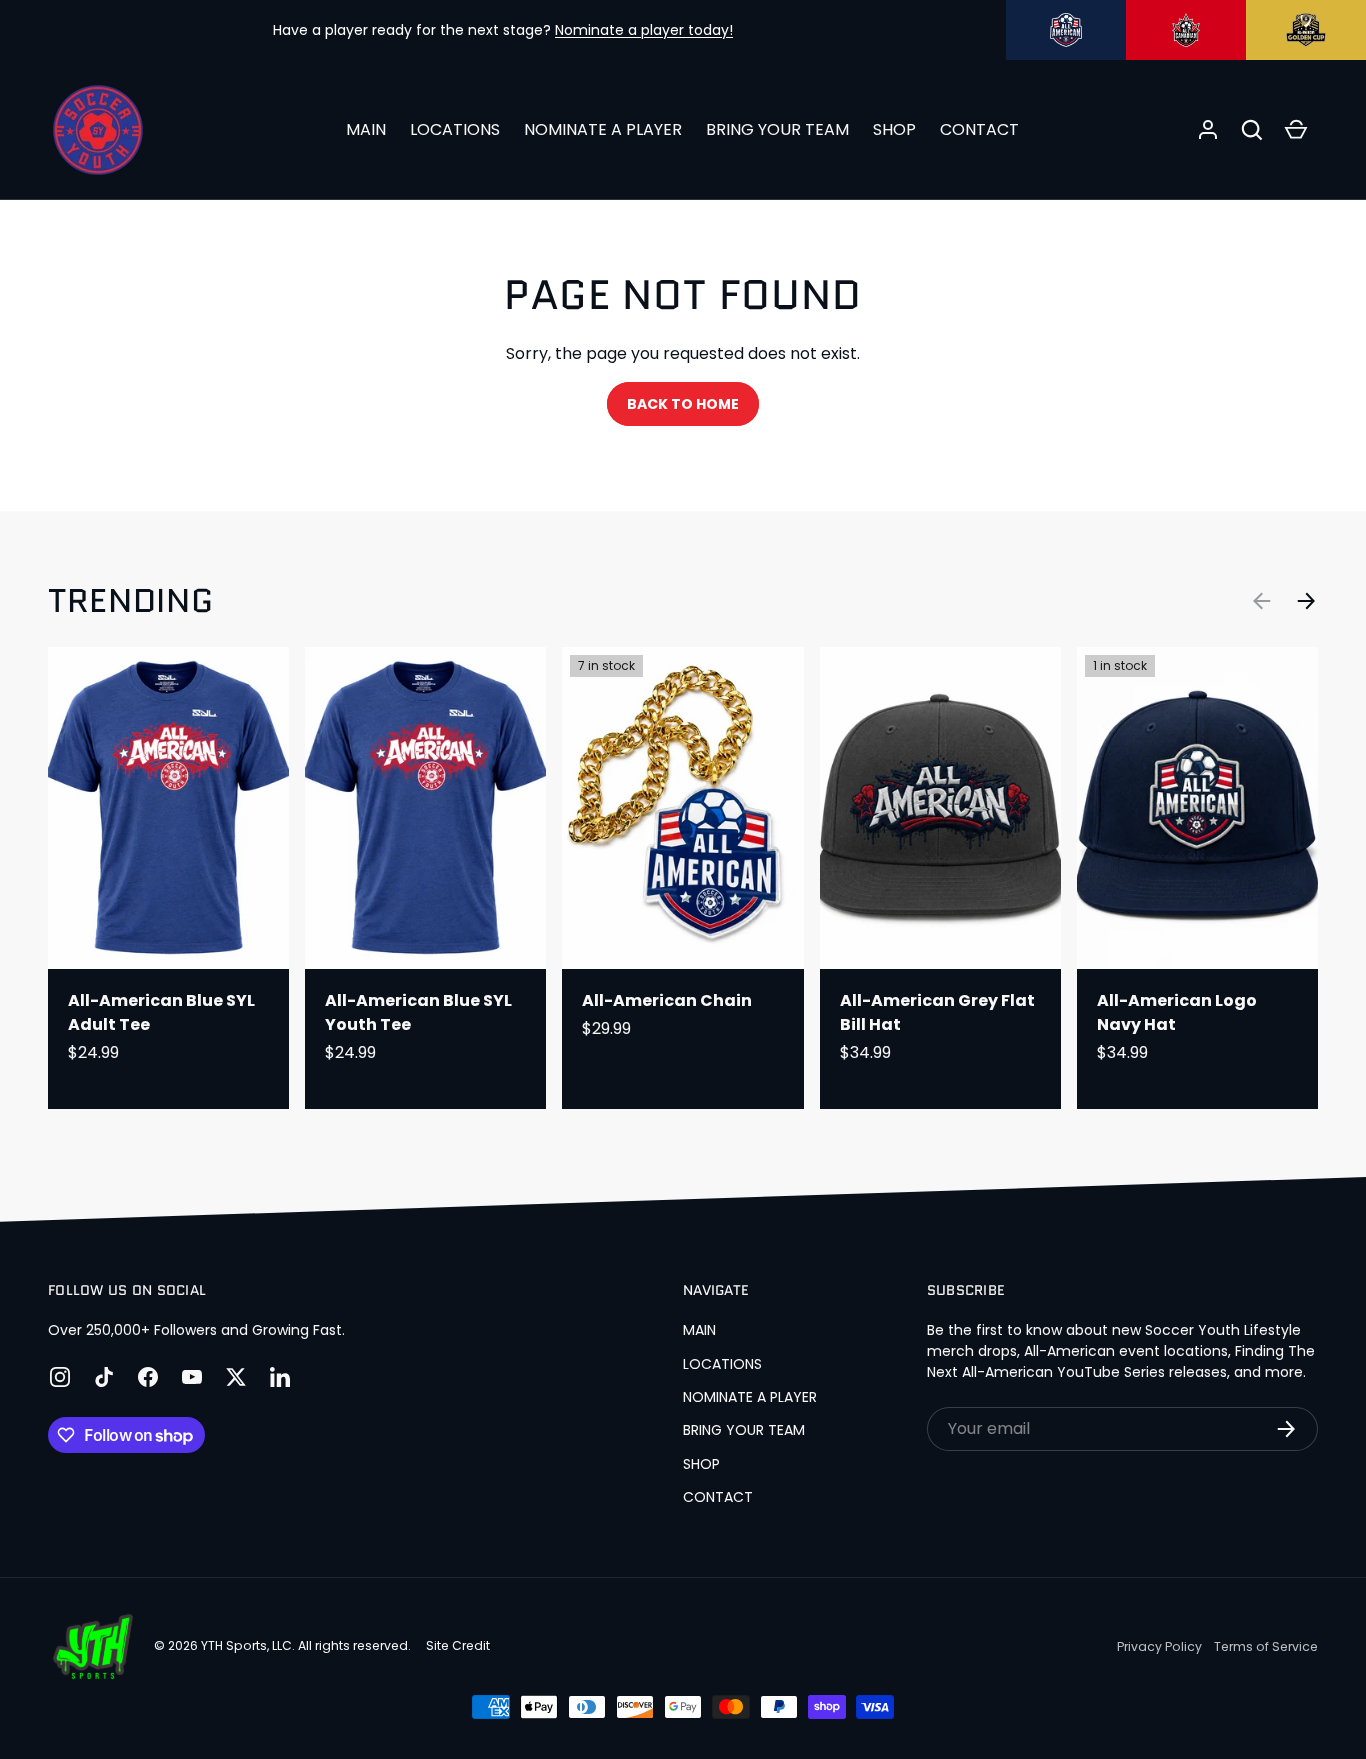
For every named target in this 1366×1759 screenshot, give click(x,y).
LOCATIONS (455, 129)
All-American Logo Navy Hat (1177, 1012)
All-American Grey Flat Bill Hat (937, 1012)
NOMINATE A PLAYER (603, 129)
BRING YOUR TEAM (777, 129)
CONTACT (979, 129)
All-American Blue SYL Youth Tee (418, 1012)
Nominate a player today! (644, 30)
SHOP (894, 129)
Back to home (683, 404)
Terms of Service (1266, 1646)
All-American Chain (667, 1000)
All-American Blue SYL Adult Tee (161, 1012)
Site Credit (458, 1645)
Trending (130, 600)
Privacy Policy (1159, 1646)
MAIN (366, 129)
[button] (1252, 130)
